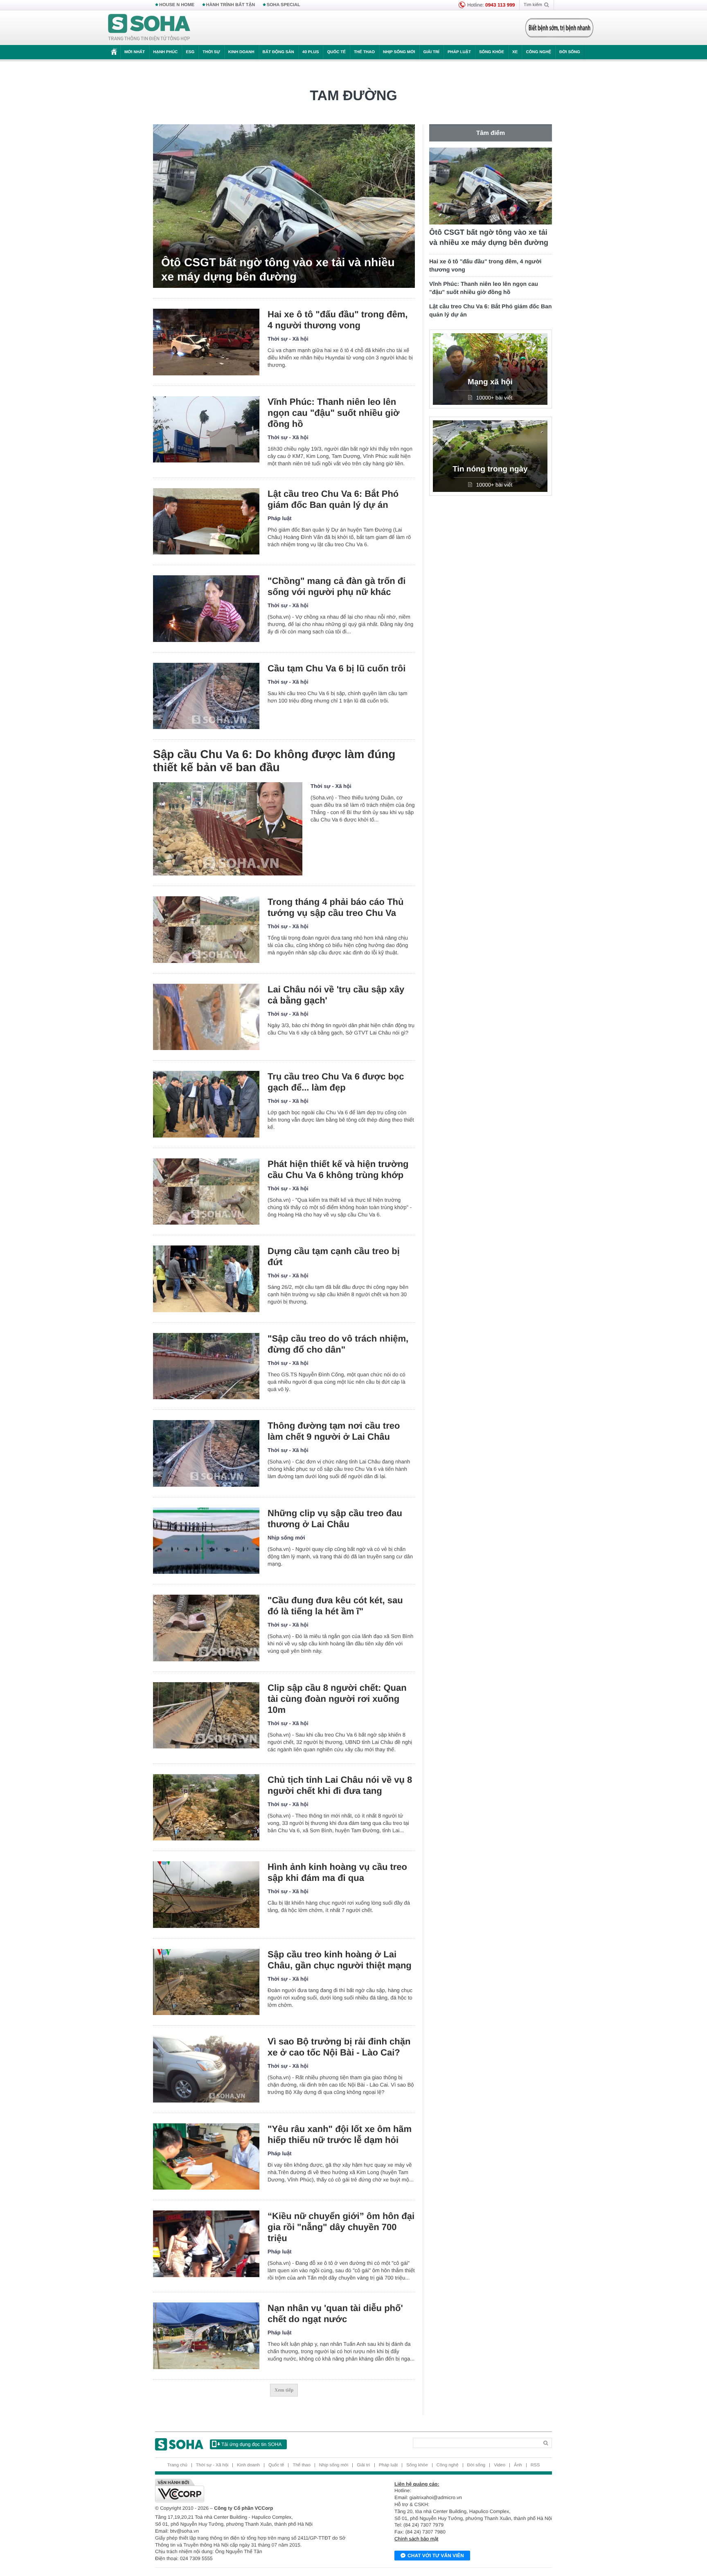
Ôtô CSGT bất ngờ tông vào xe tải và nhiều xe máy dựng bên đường (278, 269)
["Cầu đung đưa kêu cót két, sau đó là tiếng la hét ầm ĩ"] (206, 1628)
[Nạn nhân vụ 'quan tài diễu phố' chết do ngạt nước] (206, 2336)
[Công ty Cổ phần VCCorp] (254, 2491)
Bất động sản (278, 52)
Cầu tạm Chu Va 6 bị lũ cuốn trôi (337, 668)
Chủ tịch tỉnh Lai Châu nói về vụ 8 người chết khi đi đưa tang (340, 1785)
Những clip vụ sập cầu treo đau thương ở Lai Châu (335, 1519)
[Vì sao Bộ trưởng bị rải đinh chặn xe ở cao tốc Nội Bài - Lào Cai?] (206, 2069)
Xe (515, 52)
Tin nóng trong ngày (490, 469)
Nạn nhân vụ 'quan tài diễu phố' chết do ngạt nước (335, 2313)
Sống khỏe (492, 52)
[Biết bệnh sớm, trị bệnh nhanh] (559, 28)
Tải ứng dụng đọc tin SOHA (251, 2444)
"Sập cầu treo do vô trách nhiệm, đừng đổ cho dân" (338, 1344)
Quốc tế (336, 52)
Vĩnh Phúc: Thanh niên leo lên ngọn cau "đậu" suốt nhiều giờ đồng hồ (334, 413)
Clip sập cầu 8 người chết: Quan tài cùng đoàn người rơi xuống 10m (337, 1699)
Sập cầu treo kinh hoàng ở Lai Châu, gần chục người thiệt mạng (340, 1960)
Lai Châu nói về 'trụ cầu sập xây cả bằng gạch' (336, 995)
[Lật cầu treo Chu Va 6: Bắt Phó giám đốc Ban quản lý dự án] (206, 522)
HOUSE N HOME (177, 5)
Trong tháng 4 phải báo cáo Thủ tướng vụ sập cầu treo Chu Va (335, 907)
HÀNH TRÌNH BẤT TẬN (231, 5)
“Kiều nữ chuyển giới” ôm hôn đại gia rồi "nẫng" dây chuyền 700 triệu (341, 2227)
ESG (190, 52)
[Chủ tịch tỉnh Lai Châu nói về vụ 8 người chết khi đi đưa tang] (206, 1807)
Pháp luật (459, 52)
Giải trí (431, 52)
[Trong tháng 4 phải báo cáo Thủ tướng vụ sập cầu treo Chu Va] (206, 930)
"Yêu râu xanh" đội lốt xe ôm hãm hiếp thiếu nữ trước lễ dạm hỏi (340, 2134)
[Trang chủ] (149, 28)
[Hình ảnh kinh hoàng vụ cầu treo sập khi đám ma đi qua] (206, 1895)
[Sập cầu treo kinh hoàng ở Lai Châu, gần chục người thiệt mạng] (206, 1982)
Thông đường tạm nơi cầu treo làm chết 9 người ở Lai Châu (334, 1431)
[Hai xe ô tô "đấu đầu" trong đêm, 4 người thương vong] (206, 342)
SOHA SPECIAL (284, 5)
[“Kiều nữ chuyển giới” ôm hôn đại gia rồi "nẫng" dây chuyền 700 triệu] (206, 2244)
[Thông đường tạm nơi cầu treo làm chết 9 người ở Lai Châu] (206, 1453)
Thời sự (211, 52)
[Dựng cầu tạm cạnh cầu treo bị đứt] (206, 1279)
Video (500, 2465)
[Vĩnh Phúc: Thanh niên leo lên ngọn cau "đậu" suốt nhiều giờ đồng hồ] (206, 430)
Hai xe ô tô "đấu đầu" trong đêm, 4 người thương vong (338, 320)
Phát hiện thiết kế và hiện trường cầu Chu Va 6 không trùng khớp (338, 1169)
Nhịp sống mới (399, 52)
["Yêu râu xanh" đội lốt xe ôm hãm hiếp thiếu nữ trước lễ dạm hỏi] (206, 2157)
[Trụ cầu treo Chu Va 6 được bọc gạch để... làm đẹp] (206, 1104)
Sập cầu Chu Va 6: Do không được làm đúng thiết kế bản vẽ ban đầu (274, 761)
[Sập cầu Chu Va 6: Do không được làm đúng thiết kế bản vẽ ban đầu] (228, 829)
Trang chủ (177, 2465)
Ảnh (518, 2465)
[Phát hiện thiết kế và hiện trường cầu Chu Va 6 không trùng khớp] (206, 1192)
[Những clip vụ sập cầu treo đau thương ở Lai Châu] (206, 1541)
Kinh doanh (241, 52)
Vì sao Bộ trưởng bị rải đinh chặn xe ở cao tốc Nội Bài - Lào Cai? (339, 2047)
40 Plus (311, 52)
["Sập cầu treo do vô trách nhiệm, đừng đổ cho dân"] (206, 1366)
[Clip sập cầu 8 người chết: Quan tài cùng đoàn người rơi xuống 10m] (206, 1715)
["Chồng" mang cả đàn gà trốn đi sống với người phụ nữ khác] (206, 609)
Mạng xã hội (490, 382)
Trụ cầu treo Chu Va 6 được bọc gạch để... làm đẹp (336, 1082)
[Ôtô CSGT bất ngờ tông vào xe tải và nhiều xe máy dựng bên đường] (284, 206)
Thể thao (364, 52)
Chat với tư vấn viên (436, 2556)
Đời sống (570, 52)
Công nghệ (538, 52)
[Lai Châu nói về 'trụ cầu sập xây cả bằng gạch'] (206, 1017)
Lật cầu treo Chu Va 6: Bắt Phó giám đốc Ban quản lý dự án (333, 499)
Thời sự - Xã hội (288, 339)
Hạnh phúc (165, 52)
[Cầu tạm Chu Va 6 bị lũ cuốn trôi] (206, 696)
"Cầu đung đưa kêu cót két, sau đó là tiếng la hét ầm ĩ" (335, 1606)
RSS (535, 2465)
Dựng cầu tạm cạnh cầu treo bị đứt (334, 1257)
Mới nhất (135, 52)
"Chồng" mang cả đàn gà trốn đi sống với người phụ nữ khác (337, 586)
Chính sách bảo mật (416, 2539)
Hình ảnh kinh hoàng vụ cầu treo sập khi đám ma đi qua (337, 1872)
